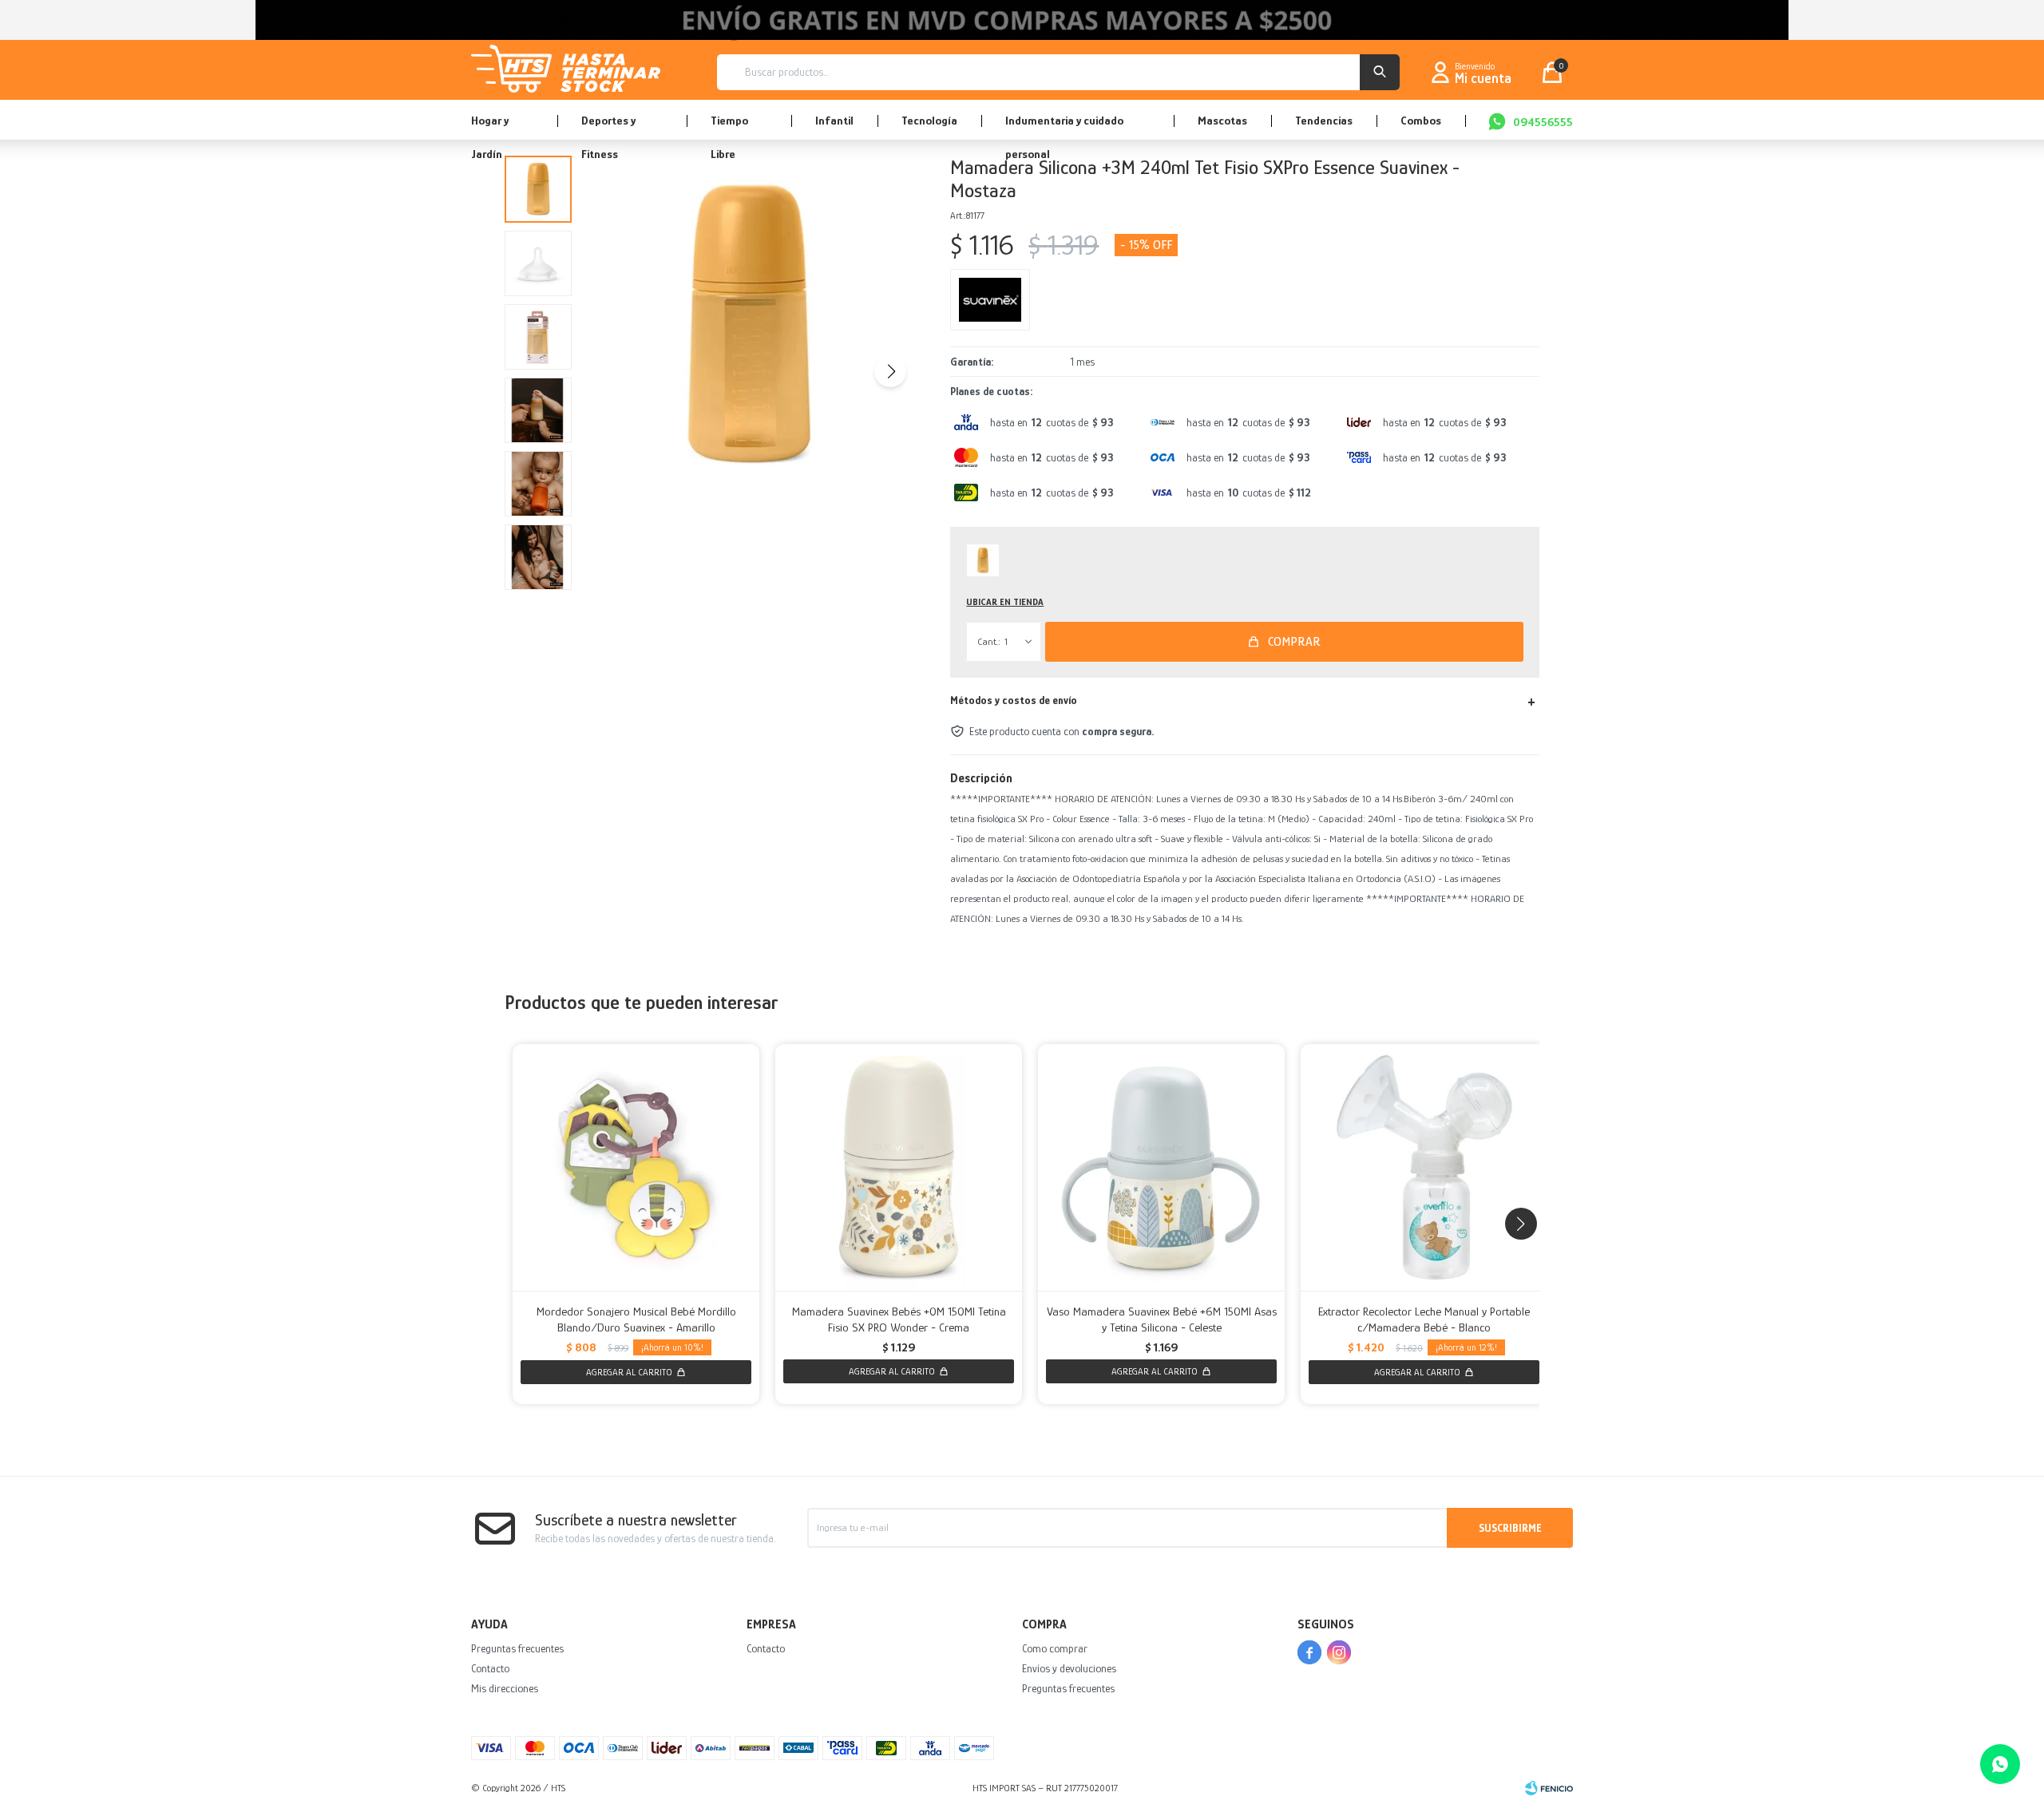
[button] (1380, 72)
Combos (1421, 120)
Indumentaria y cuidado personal (1064, 127)
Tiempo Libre (729, 127)
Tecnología (929, 120)
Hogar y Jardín (490, 127)
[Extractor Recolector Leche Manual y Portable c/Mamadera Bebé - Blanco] (1424, 1167)
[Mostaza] (983, 560)
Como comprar (1055, 1648)
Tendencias (1324, 120)
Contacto (490, 1668)
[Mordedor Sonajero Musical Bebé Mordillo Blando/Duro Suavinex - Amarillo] (636, 1167)
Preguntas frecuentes (517, 1648)
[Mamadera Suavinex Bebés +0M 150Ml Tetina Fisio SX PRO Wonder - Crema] (899, 1167)
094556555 (1543, 122)
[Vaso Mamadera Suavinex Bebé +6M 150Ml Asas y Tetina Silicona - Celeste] (1161, 1167)
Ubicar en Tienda (1005, 602)
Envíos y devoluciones (1069, 1668)
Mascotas (1222, 120)
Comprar (1294, 642)
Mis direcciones (505, 1688)
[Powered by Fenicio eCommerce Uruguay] (1549, 1788)
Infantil (834, 120)
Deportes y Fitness (608, 127)
